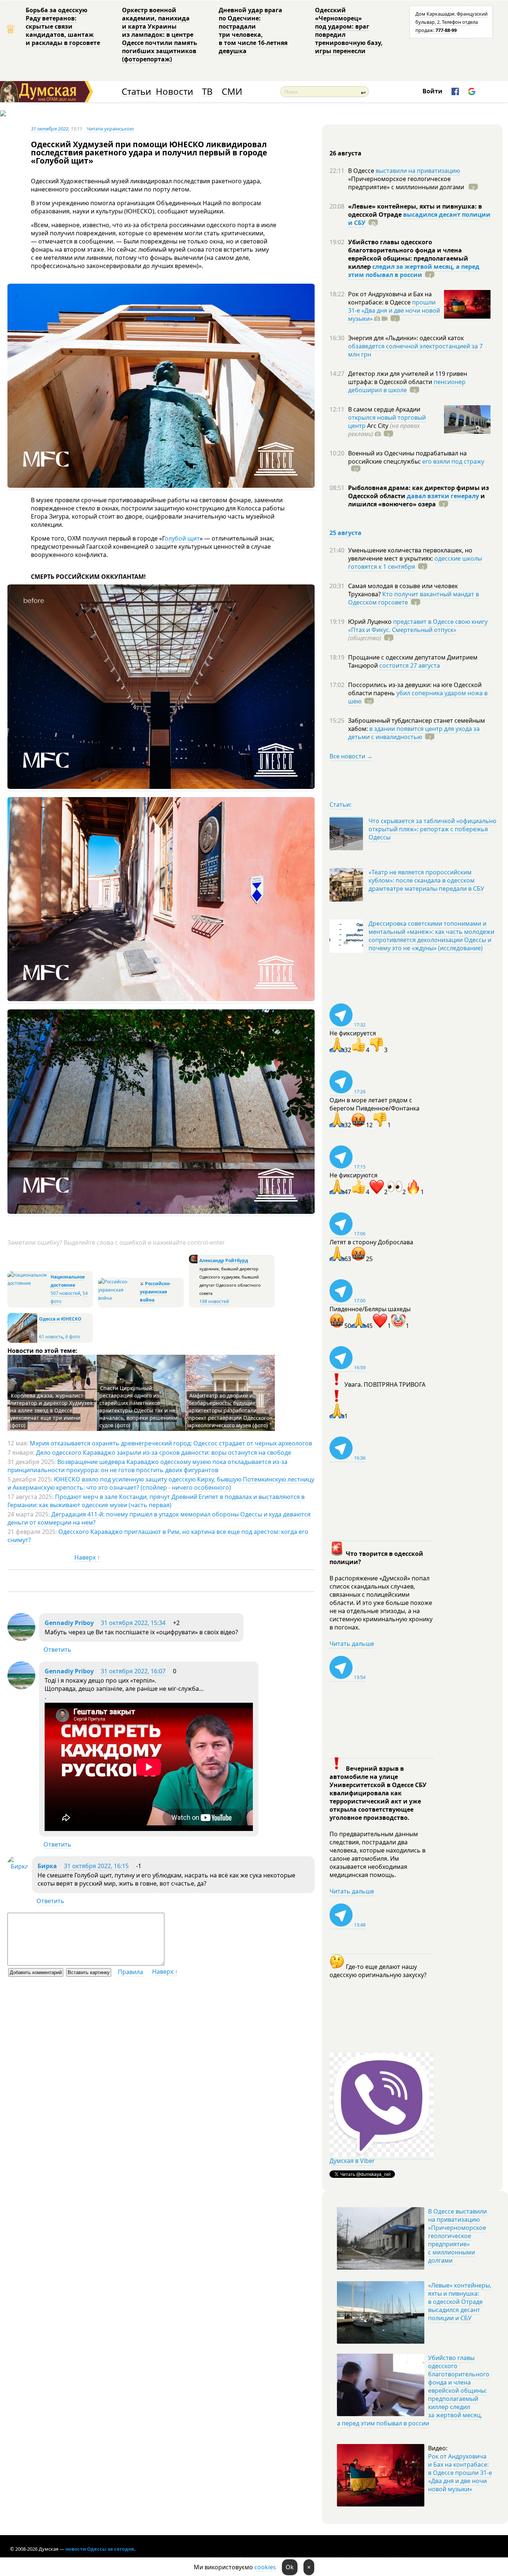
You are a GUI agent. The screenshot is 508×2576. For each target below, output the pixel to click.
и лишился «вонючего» (417, 500)
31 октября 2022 (50, 129)
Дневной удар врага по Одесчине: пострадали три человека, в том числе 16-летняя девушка (253, 30)
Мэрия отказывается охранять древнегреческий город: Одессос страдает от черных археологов (171, 1443)
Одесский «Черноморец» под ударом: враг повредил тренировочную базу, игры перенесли (349, 30)
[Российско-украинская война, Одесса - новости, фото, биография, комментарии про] (118, 1298)
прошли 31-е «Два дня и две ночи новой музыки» (394, 310)
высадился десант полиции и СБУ (419, 219)
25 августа (345, 533)
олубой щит (182, 538)
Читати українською (110, 129)
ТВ (207, 92)
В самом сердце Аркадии (384, 409)
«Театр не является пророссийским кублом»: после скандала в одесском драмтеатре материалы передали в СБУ (426, 880)
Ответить (57, 1650)
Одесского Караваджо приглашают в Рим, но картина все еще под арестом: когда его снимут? (158, 1536)
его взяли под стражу (453, 461)
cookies (265, 2567)
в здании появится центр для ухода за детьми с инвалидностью (414, 733)
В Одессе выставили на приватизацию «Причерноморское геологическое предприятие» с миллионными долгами (457, 2236)
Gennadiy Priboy (69, 1623)
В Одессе (362, 171)
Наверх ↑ (87, 1557)
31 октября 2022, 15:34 (133, 1623)
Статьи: (340, 805)
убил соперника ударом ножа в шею (418, 697)
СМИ (232, 92)
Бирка (47, 1866)
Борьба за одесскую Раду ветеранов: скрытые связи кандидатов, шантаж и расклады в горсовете (63, 26)
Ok (290, 2567)
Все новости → (351, 756)
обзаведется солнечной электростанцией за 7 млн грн (415, 350)
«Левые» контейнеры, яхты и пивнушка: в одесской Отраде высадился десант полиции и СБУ (460, 2302)
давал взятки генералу (443, 496)
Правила (131, 1972)
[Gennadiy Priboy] (21, 1639)
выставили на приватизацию (418, 171)
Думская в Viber (352, 2161)
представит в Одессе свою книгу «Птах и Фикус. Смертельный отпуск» (418, 626)
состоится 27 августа (410, 665)
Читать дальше (352, 1644)
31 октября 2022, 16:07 (133, 1671)
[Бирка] (18, 1866)
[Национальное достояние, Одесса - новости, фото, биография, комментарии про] (28, 1283)
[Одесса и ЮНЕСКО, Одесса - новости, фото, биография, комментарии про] (22, 1341)
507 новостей (65, 1293)
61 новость (51, 1337)
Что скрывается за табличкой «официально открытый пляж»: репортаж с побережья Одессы (433, 829)
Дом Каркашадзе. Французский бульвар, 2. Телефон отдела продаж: (451, 22)
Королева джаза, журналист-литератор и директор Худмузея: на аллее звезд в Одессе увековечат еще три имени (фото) (52, 1410)
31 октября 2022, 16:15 (96, 1866)
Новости (174, 92)
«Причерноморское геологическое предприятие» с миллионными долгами (407, 183)
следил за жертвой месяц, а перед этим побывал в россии (414, 271)
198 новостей (214, 1301)
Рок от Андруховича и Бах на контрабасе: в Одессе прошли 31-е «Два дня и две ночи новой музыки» (460, 2473)
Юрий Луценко (371, 622)
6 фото (73, 1337)
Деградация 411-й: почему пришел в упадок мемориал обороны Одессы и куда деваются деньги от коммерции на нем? (159, 1518)
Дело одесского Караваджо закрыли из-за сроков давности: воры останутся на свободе (164, 1453)
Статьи (136, 92)
